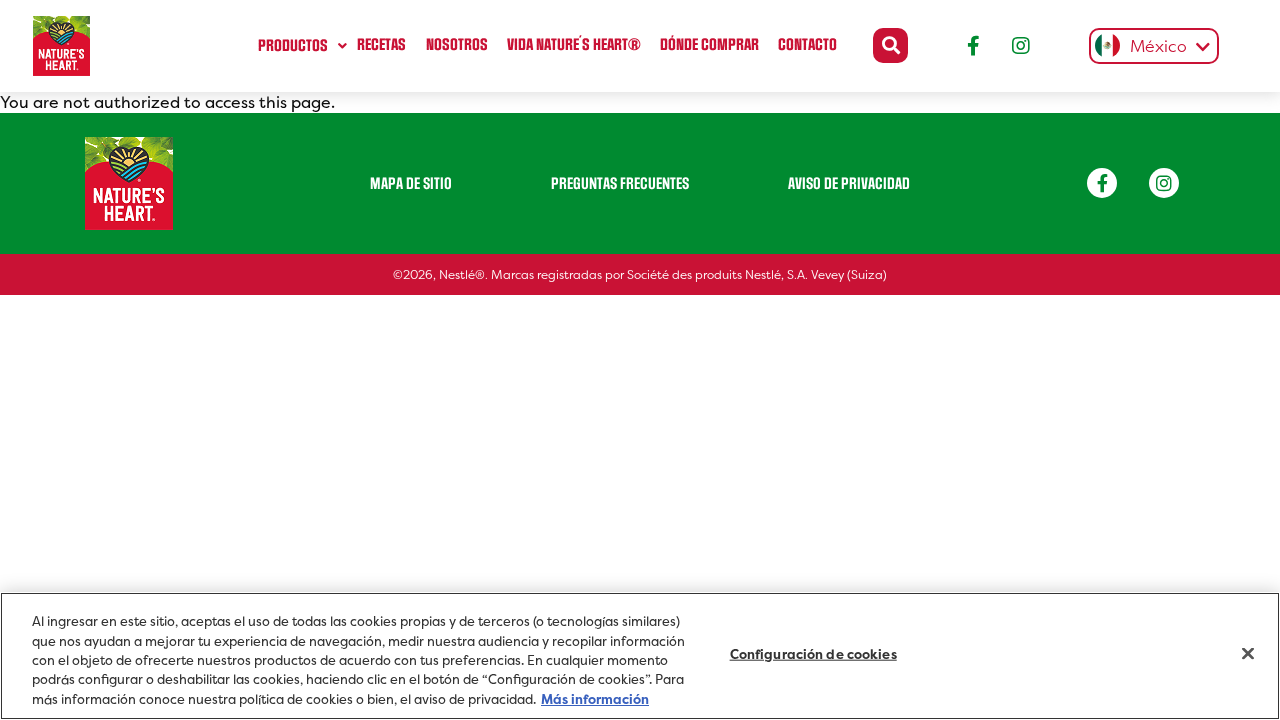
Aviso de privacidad (849, 184)
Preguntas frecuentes (620, 184)
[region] (640, 656)
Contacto (807, 45)
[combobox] (1149, 46)
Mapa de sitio (411, 184)
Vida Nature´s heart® (574, 45)
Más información (595, 699)
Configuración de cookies (813, 654)
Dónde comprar (709, 45)
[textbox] (1149, 47)
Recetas (381, 45)
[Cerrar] (1248, 654)
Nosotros (457, 45)
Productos (293, 46)
